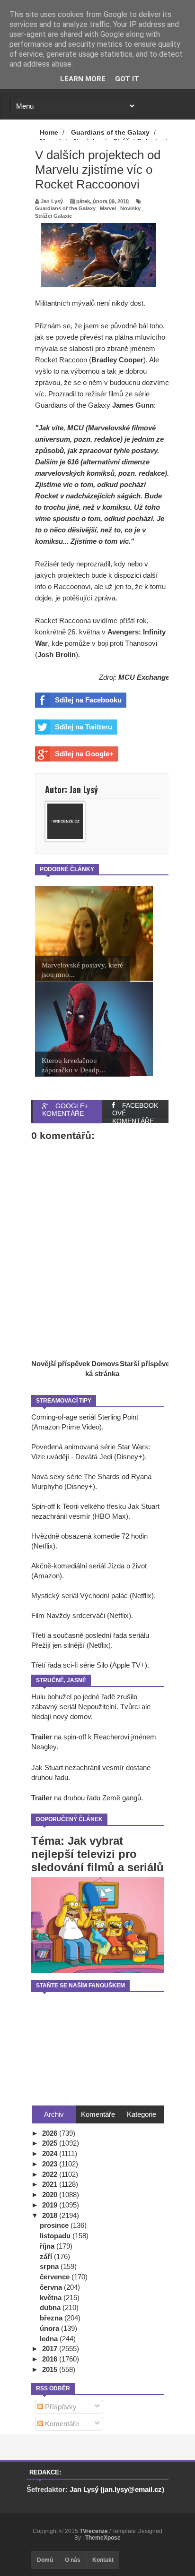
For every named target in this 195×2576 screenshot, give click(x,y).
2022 (51, 2174)
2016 (51, 2359)
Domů (45, 2560)
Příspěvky (60, 2407)
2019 (51, 2205)
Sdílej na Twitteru (84, 727)
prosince (55, 2225)
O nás (73, 2560)
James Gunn (133, 405)
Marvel (108, 208)
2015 (51, 2369)
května (52, 2298)
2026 (51, 2133)
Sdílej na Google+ (84, 754)
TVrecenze (94, 2531)
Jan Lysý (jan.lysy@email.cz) (117, 2489)
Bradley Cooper (117, 360)
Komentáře (61, 2424)
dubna (51, 2307)
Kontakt (103, 2560)
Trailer (42, 1737)
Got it (127, 79)
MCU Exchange (144, 677)
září (47, 2256)
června (52, 2287)
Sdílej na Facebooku (88, 700)
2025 (51, 2143)
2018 (51, 2215)
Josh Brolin (57, 655)
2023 (51, 2164)
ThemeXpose (103, 2538)
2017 (51, 2349)
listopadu (56, 2236)
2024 (51, 2153)
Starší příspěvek (146, 1364)
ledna (50, 2339)
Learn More (83, 79)
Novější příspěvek (61, 1364)
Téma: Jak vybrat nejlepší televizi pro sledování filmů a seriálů (97, 1854)
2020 (51, 2195)
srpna (50, 2266)
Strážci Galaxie (53, 216)
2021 (51, 2184)
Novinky (130, 208)
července (56, 2277)
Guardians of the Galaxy (65, 208)
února (50, 2328)
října (48, 2246)
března (52, 2318)
